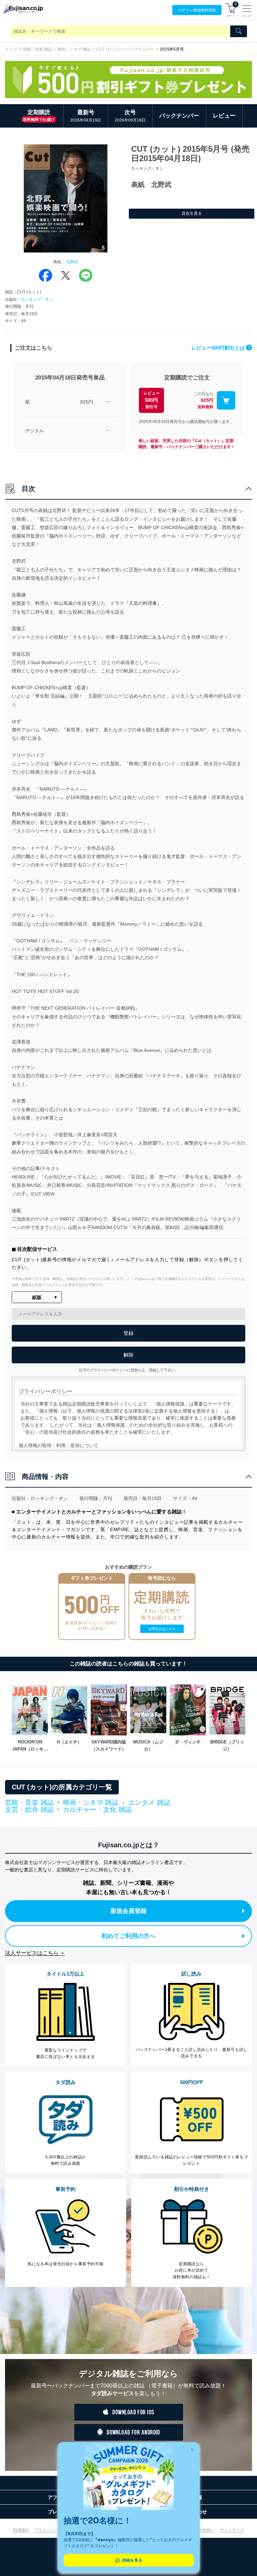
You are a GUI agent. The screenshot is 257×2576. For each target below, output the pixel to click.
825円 (87, 402)
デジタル (34, 431)
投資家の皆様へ (201, 2530)
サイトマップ (232, 2530)
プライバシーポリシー (54, 2530)
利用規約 (21, 2530)
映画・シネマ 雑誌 (74, 49)
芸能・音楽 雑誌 (37, 49)
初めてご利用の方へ (128, 1936)
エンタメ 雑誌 (149, 1802)
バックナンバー (140, 49)
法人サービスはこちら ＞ (35, 1953)
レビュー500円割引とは (221, 348)
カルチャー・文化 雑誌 (97, 1809)
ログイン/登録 (197, 10)
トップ (11, 49)
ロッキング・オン (37, 299)
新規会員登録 (128, 1911)
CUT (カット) (108, 49)
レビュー (224, 116)
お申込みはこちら (162, 1629)
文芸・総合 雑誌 (29, 1810)
